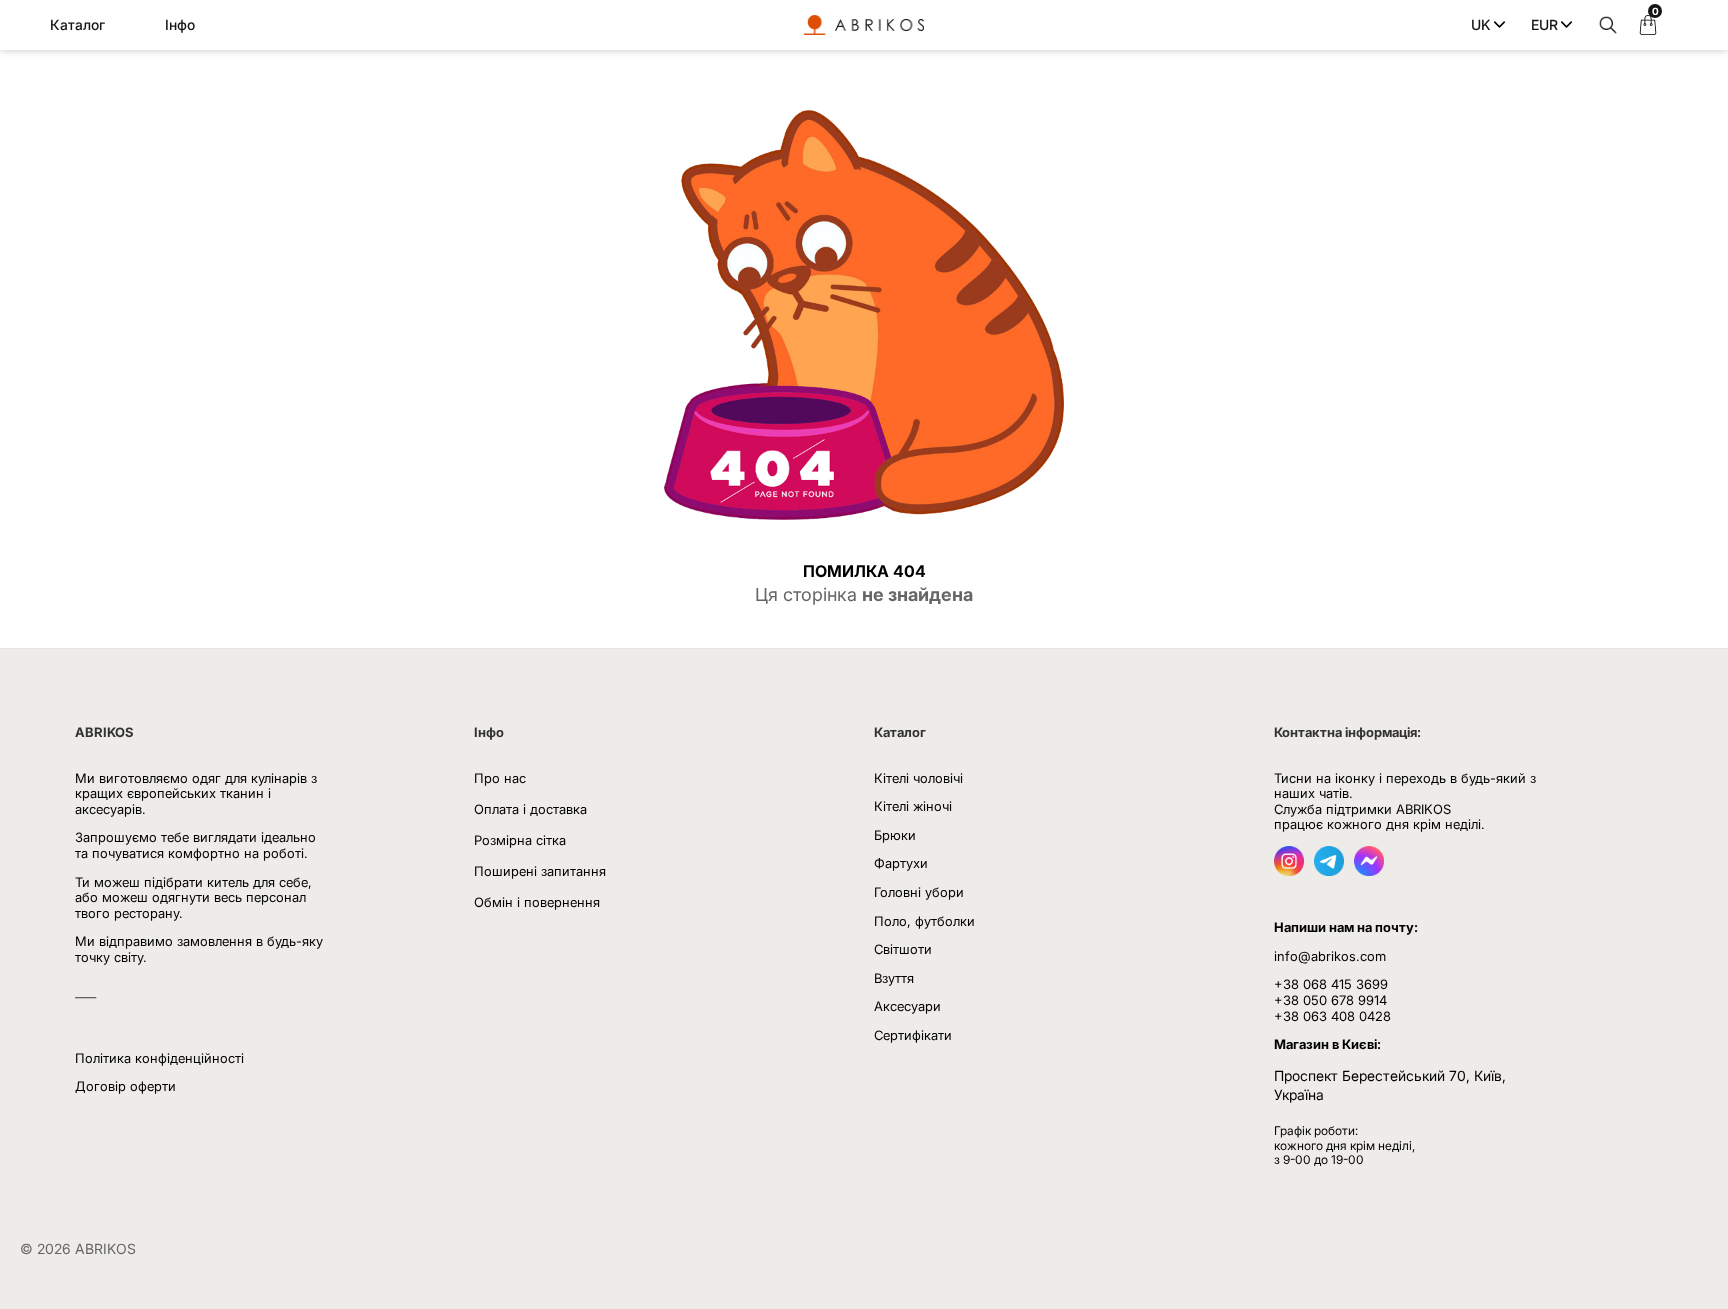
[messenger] (1369, 870)
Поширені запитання (540, 871)
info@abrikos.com (1330, 956)
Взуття (894, 978)
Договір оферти (125, 1086)
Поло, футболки (924, 921)
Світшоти (903, 949)
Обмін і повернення (537, 902)
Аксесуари (907, 1006)
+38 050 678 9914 (1330, 1000)
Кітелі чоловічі (918, 778)
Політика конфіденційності (159, 1058)
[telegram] (1329, 870)
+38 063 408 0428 (1332, 1016)
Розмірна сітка (520, 840)
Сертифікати (913, 1035)
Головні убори (919, 892)
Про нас (500, 778)
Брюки (895, 835)
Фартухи (901, 863)
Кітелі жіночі (913, 806)
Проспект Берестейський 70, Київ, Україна (1390, 1085)
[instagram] (1289, 870)
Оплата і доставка (530, 809)
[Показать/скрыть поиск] (1603, 25)
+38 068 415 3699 (1331, 984)
